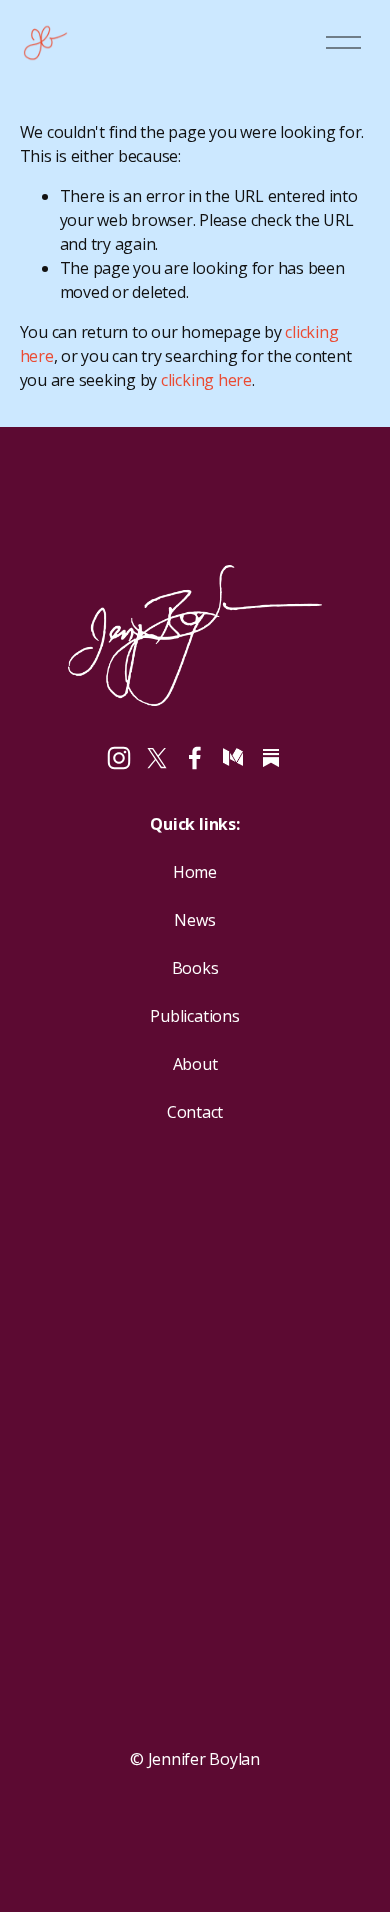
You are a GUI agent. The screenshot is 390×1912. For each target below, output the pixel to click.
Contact (195, 1112)
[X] (157, 758)
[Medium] (233, 758)
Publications (194, 1016)
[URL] (271, 758)
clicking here (206, 380)
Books (195, 968)
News (194, 920)
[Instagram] (119, 758)
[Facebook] (195, 758)
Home (195, 872)
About (195, 1064)
